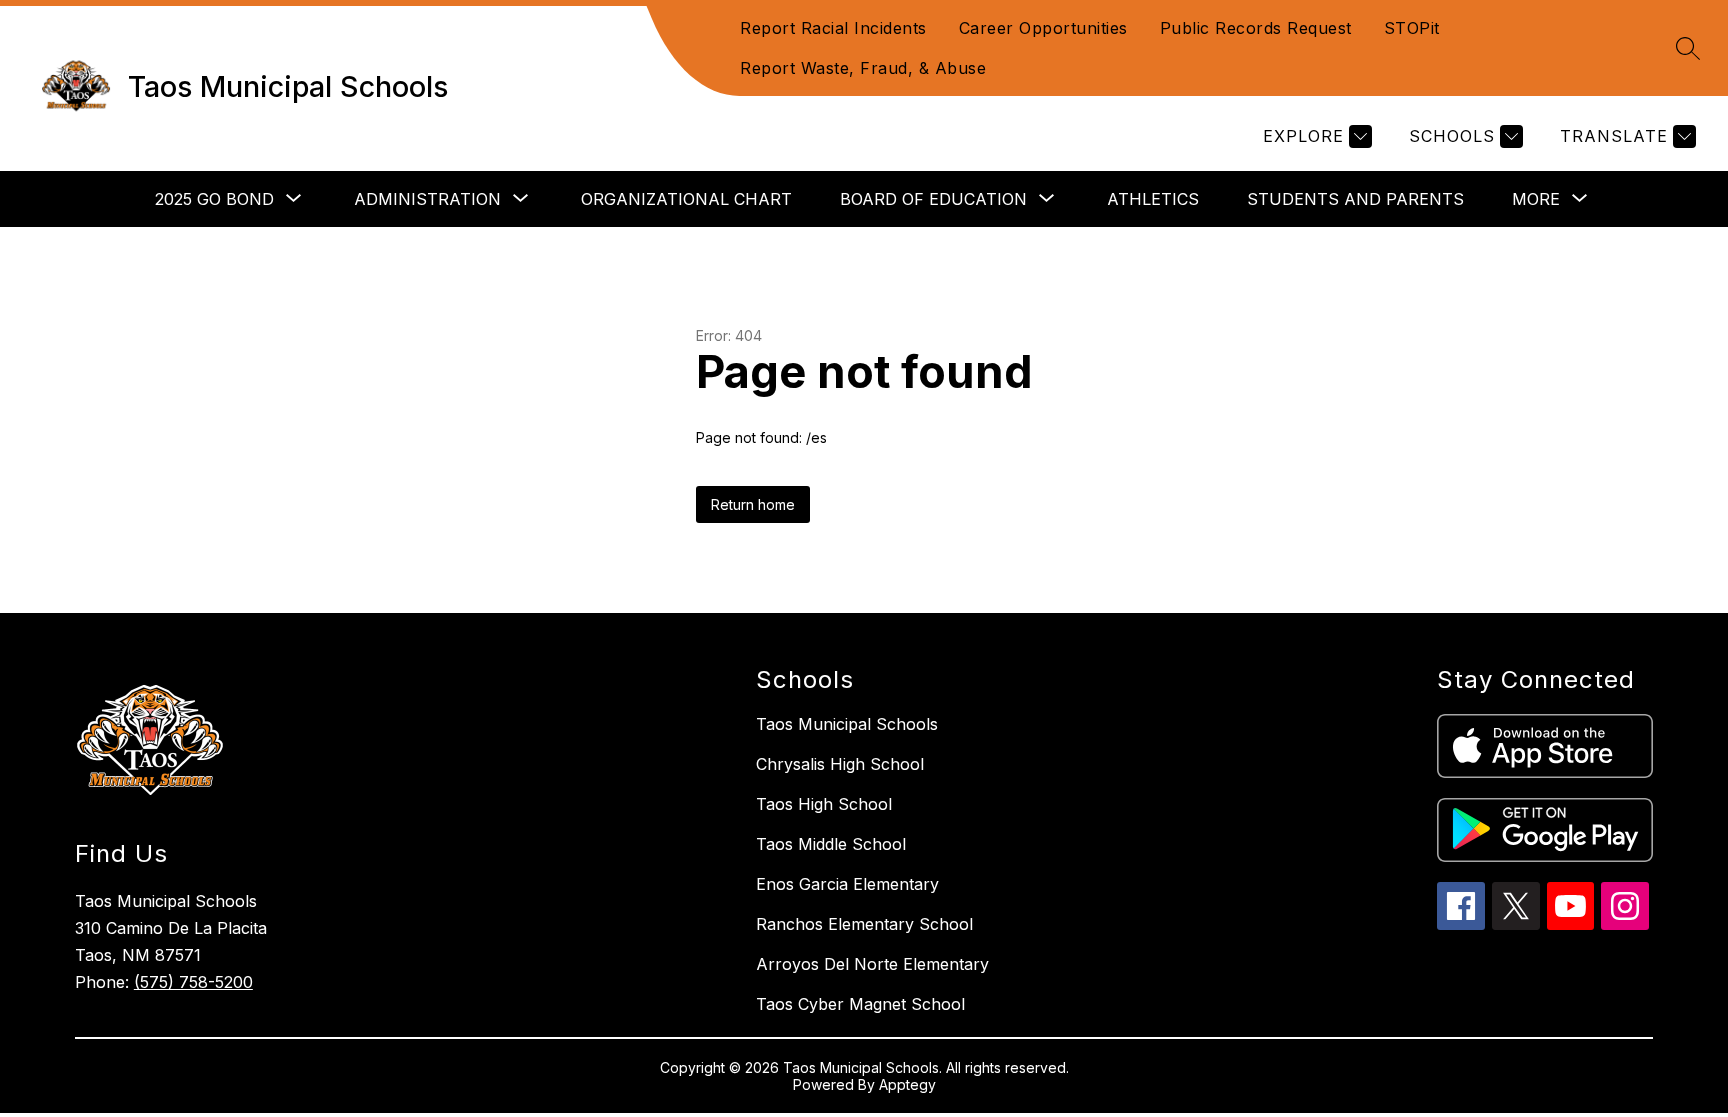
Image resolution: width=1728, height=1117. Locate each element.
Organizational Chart (686, 199)
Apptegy (907, 1084)
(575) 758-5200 (193, 982)
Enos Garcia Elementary (847, 884)
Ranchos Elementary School (864, 924)
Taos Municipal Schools (847, 724)
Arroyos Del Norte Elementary (872, 964)
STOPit (1412, 28)
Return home (753, 504)
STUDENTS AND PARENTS (1355, 199)
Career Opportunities (1043, 28)
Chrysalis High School (840, 764)
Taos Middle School (831, 844)
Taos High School (824, 804)
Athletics (1153, 199)
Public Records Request (1256, 28)
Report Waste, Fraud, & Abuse (863, 68)
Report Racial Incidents (833, 28)
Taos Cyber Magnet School (860, 1004)
